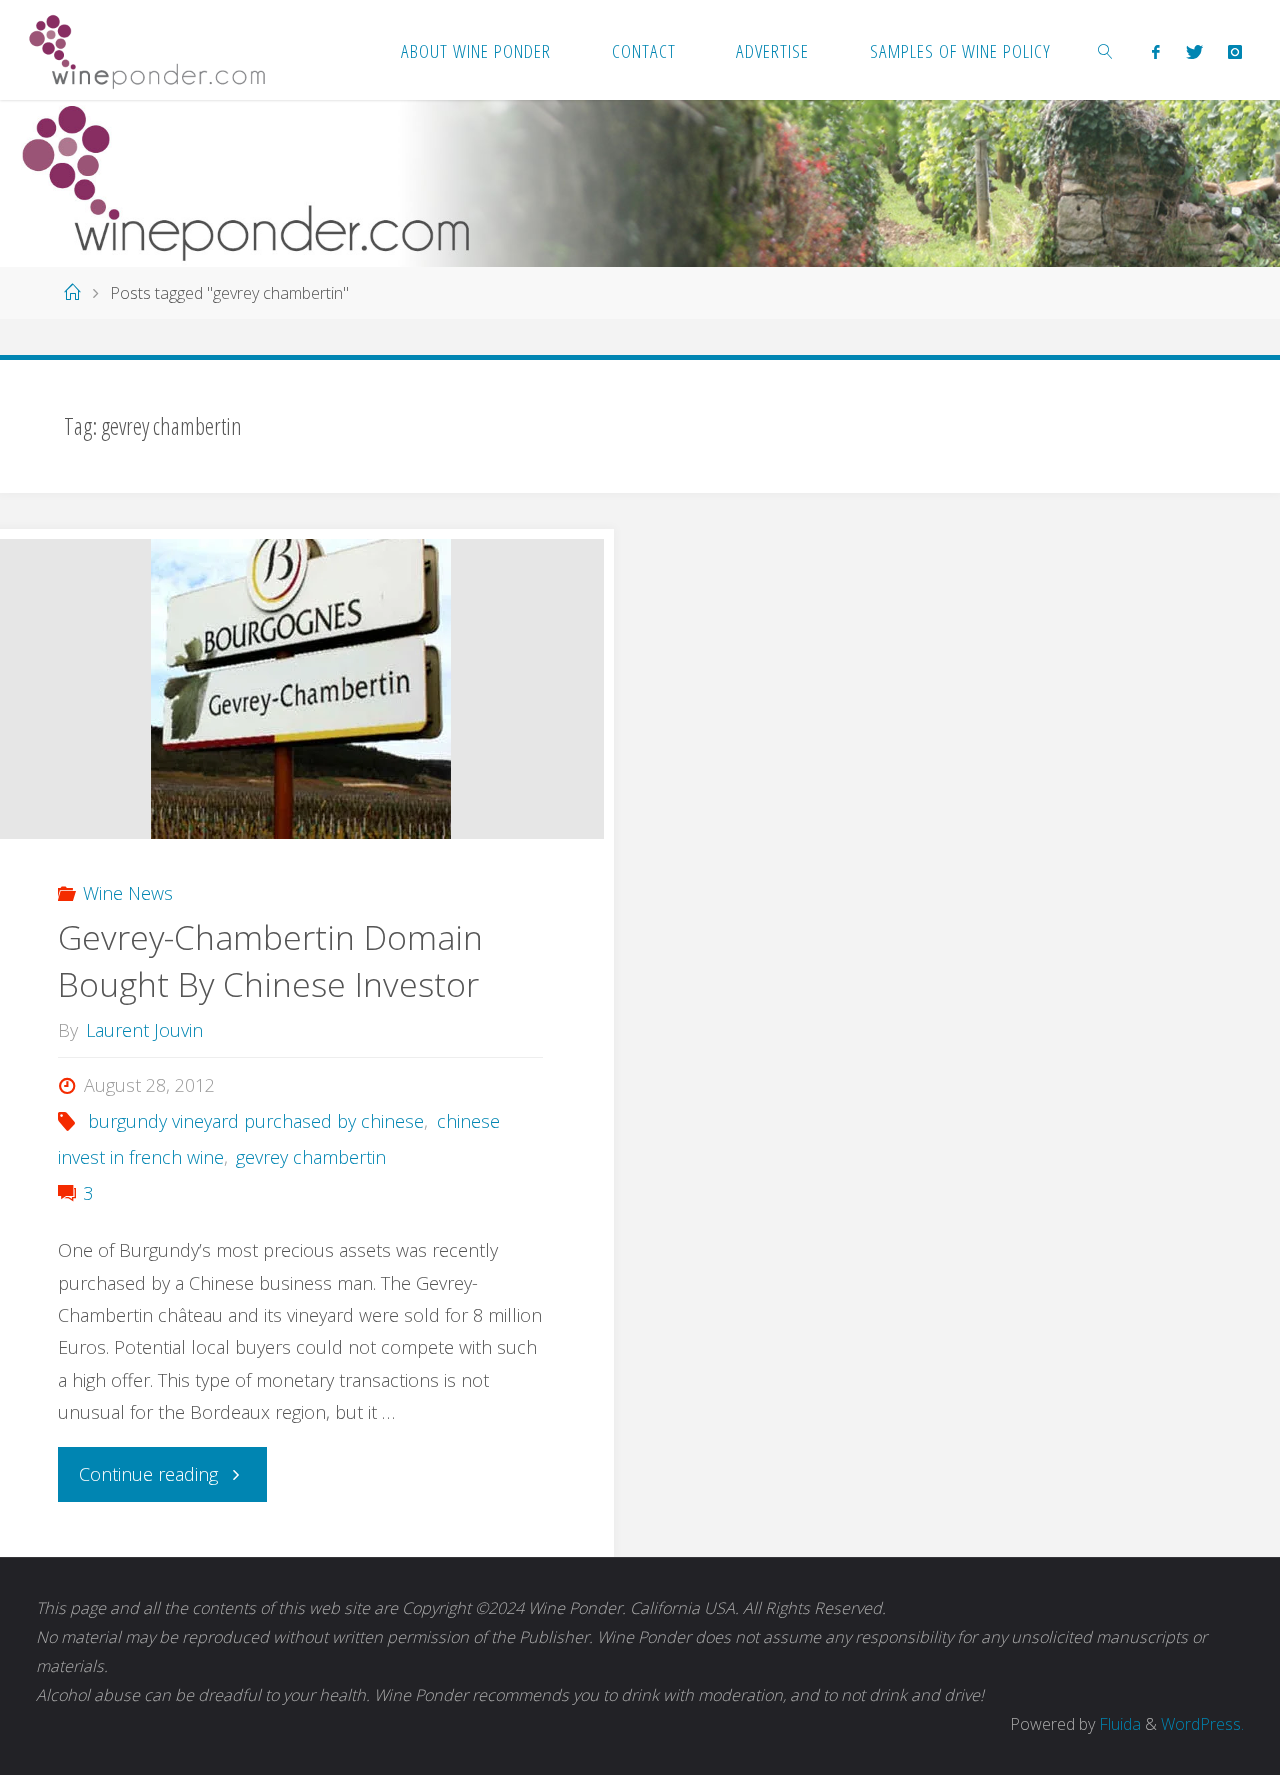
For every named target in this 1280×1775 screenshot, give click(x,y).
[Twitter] (1194, 51)
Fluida (1118, 1724)
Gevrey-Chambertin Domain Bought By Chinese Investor (270, 960)
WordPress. (1202, 1724)
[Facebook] (1156, 51)
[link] (1106, 50)
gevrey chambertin (311, 1157)
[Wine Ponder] (147, 50)
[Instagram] (1234, 51)
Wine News (128, 893)
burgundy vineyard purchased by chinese (256, 1121)
